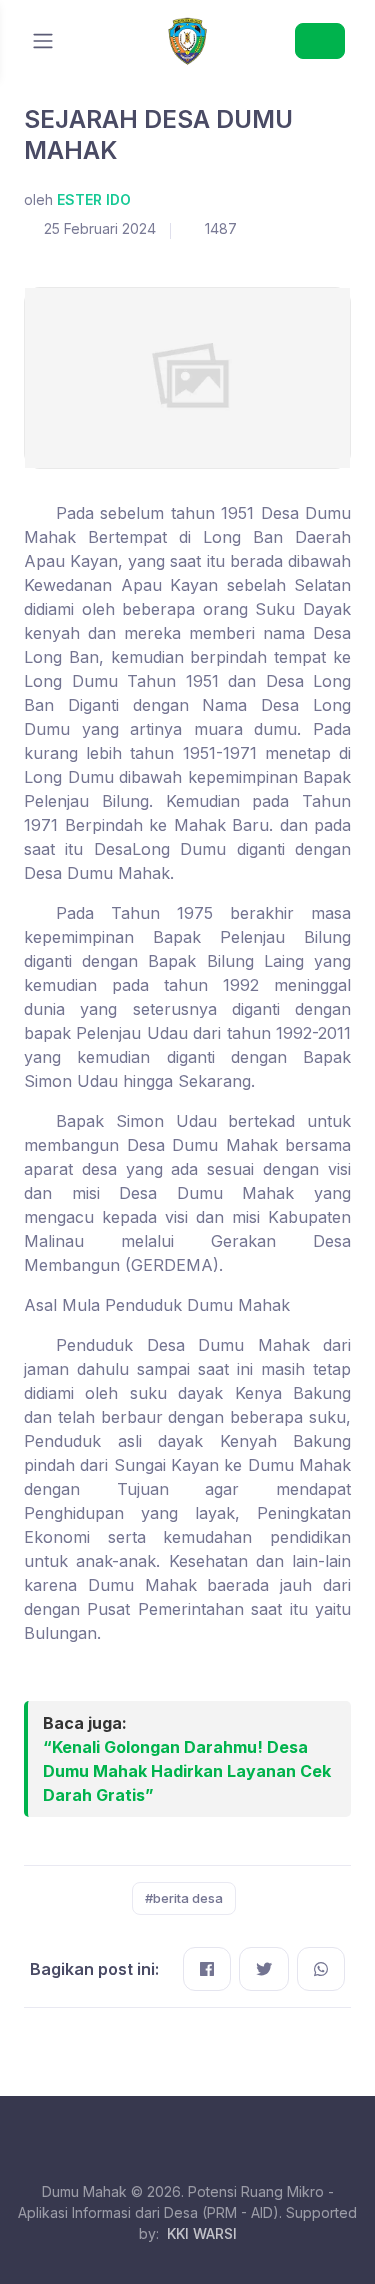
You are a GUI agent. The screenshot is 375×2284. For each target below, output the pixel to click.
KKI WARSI (202, 2233)
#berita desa (184, 1898)
